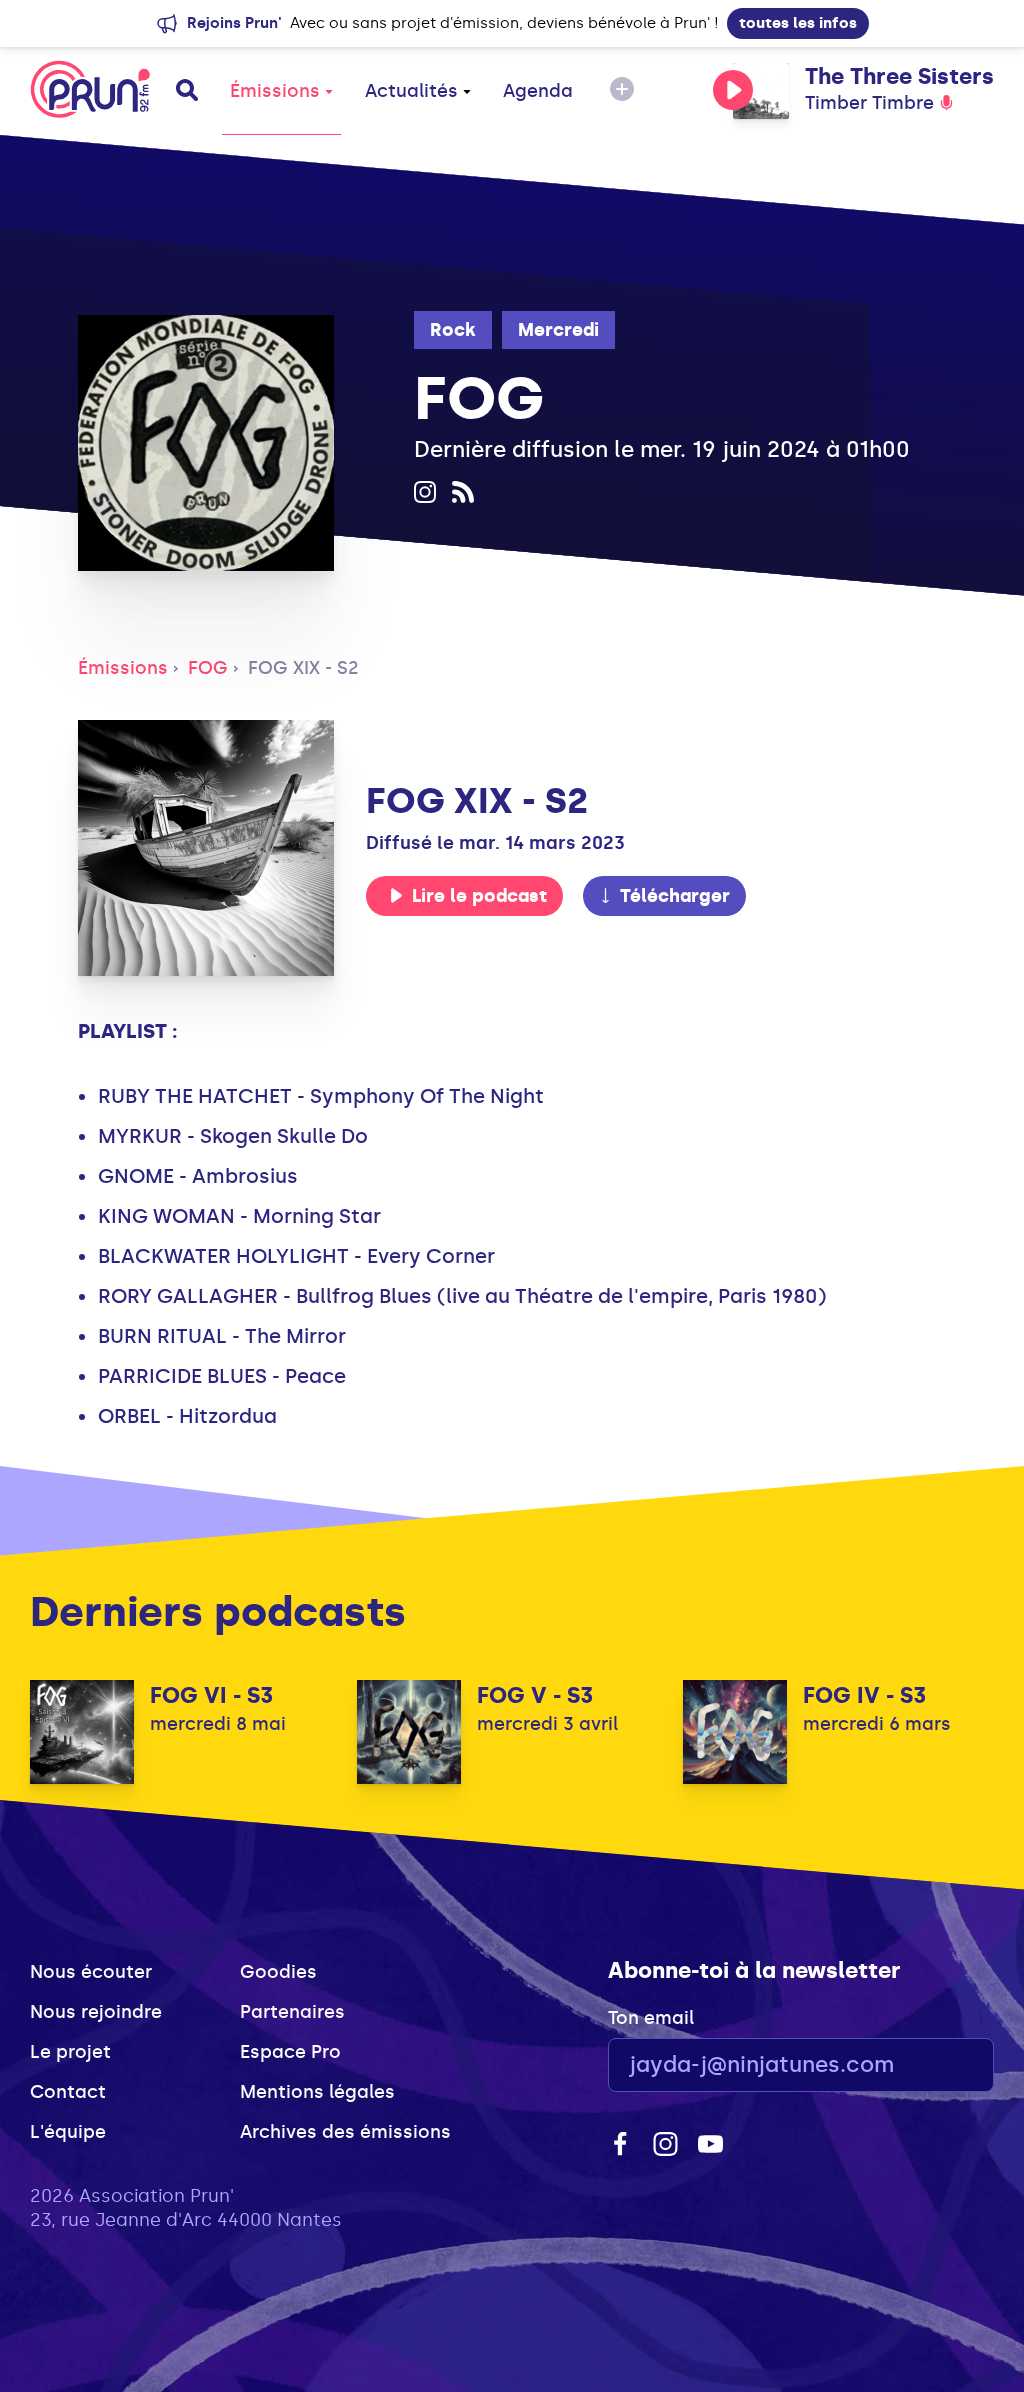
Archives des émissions (345, 2132)
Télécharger (675, 896)
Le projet (70, 2052)
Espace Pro (290, 2052)
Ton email (651, 2018)
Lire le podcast (479, 896)
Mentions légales (317, 2092)
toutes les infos (798, 23)
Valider (924, 2065)
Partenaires (292, 2012)
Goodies (278, 1972)
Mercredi (558, 330)
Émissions (275, 91)
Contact (68, 2092)
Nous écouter (91, 1972)
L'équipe (68, 2132)
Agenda (538, 91)
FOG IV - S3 (864, 1695)
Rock (453, 330)
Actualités (411, 91)
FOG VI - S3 (211, 1695)
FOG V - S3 (535, 1695)
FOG (208, 668)
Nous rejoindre (96, 2012)
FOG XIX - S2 (303, 668)
